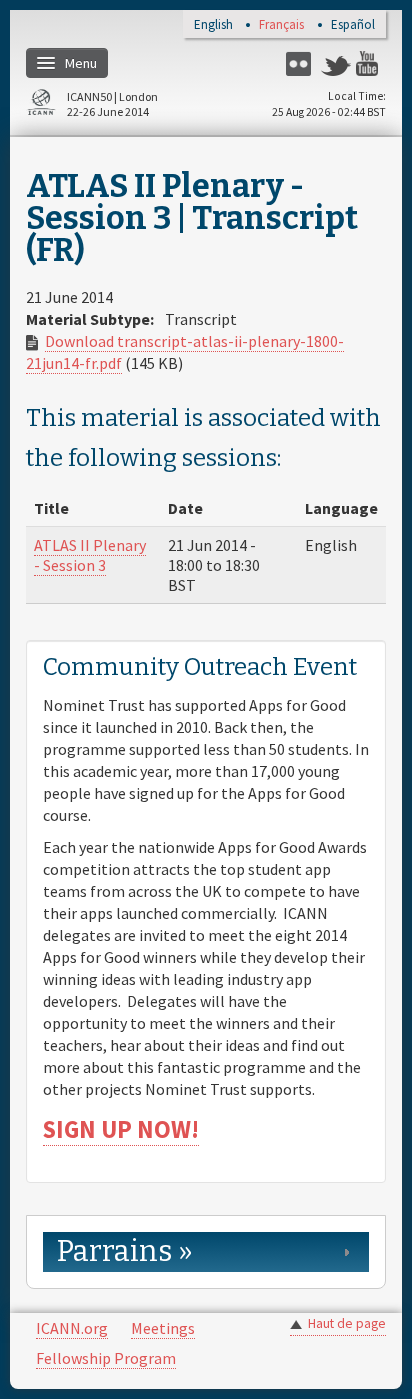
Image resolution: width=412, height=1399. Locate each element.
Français (281, 25)
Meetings (163, 1328)
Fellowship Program (106, 1358)
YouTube (371, 63)
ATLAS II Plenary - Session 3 (90, 555)
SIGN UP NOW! (121, 1129)
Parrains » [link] (125, 1251)
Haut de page (347, 1323)
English (213, 25)
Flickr (301, 63)
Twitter (336, 63)
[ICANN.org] (41, 105)
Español (353, 25)
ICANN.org (72, 1328)
